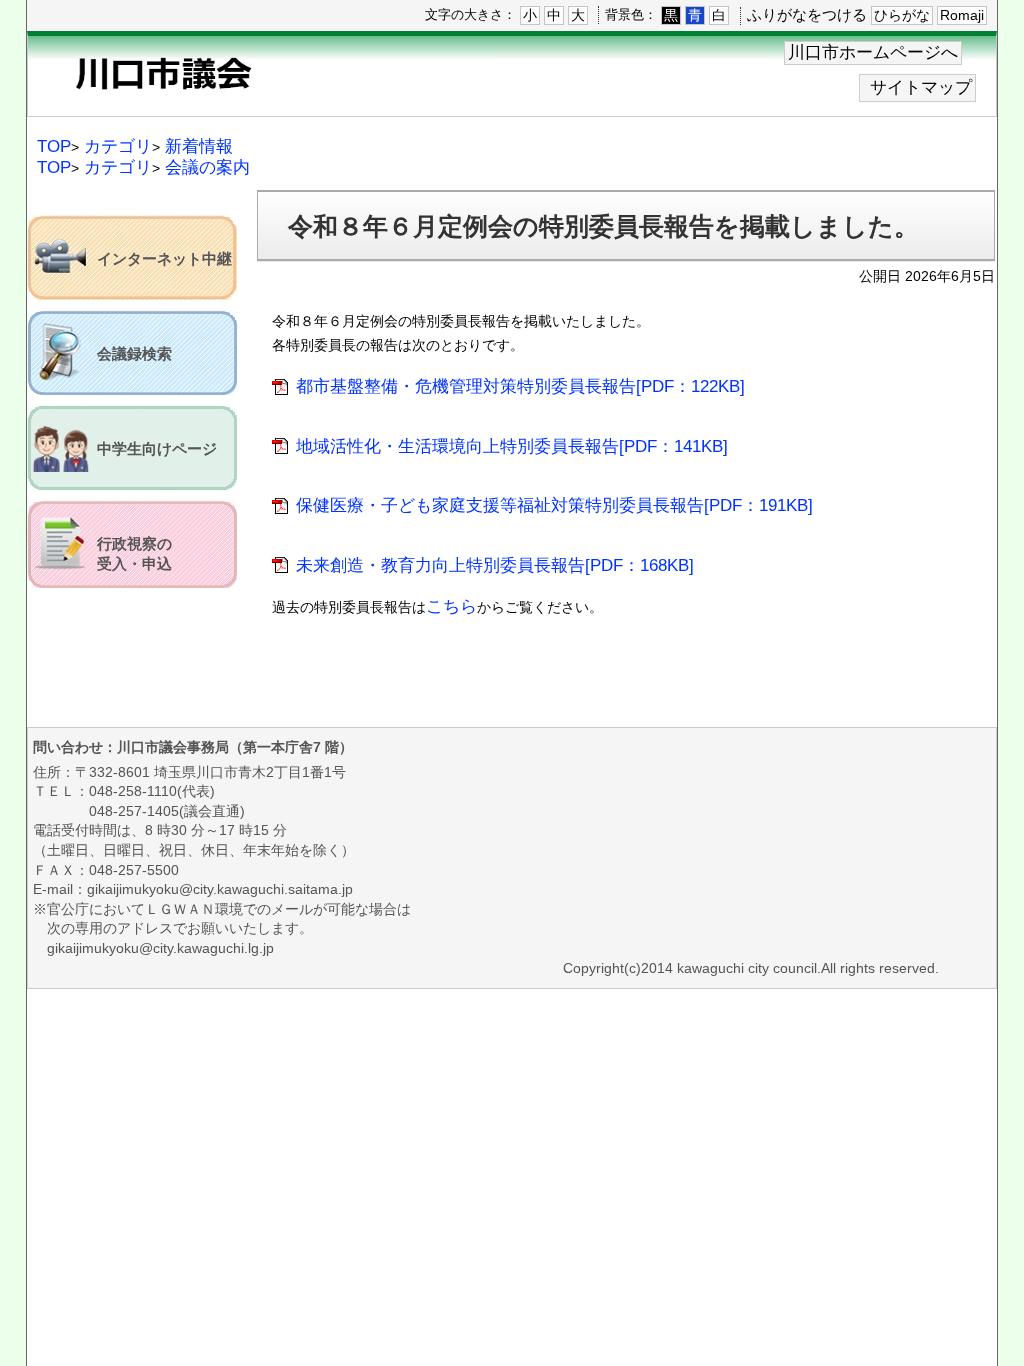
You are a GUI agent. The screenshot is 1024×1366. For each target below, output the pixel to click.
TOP (54, 146)
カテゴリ (118, 146)
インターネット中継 (164, 259)
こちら (451, 606)
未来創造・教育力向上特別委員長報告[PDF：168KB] (495, 565)
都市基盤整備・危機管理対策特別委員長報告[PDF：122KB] (520, 386)
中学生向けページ (157, 449)
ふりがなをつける (807, 14)
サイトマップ (921, 87)
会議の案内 (207, 167)
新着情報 (199, 146)
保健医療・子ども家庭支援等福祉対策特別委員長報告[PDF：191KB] (554, 505)
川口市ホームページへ (873, 52)
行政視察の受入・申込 (134, 554)
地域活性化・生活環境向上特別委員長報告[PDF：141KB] (512, 446)
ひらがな (902, 15)
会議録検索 (134, 354)
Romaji (962, 15)
